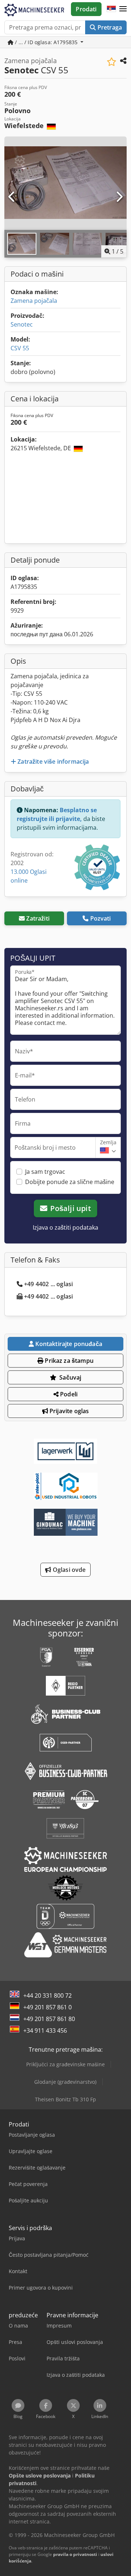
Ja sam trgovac (45, 1172)
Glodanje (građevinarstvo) (65, 2082)
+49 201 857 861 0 (47, 2007)
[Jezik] (111, 9)
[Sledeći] (119, 197)
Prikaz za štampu (68, 1361)
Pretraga (109, 27)
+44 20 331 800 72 (47, 1995)
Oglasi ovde (69, 1570)
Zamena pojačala (34, 301)
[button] (123, 9)
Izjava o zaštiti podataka (65, 1227)
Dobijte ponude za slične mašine (70, 1182)
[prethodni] (12, 197)
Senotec (22, 324)
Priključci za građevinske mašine (65, 2064)
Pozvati (101, 918)
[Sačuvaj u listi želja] (112, 62)
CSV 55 (20, 348)
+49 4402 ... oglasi (48, 1284)
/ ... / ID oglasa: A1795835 (46, 42)
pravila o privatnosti (75, 2554)
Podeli (68, 1394)
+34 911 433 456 (45, 2031)
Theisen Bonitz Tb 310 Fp (65, 2099)
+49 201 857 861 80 (49, 2019)
